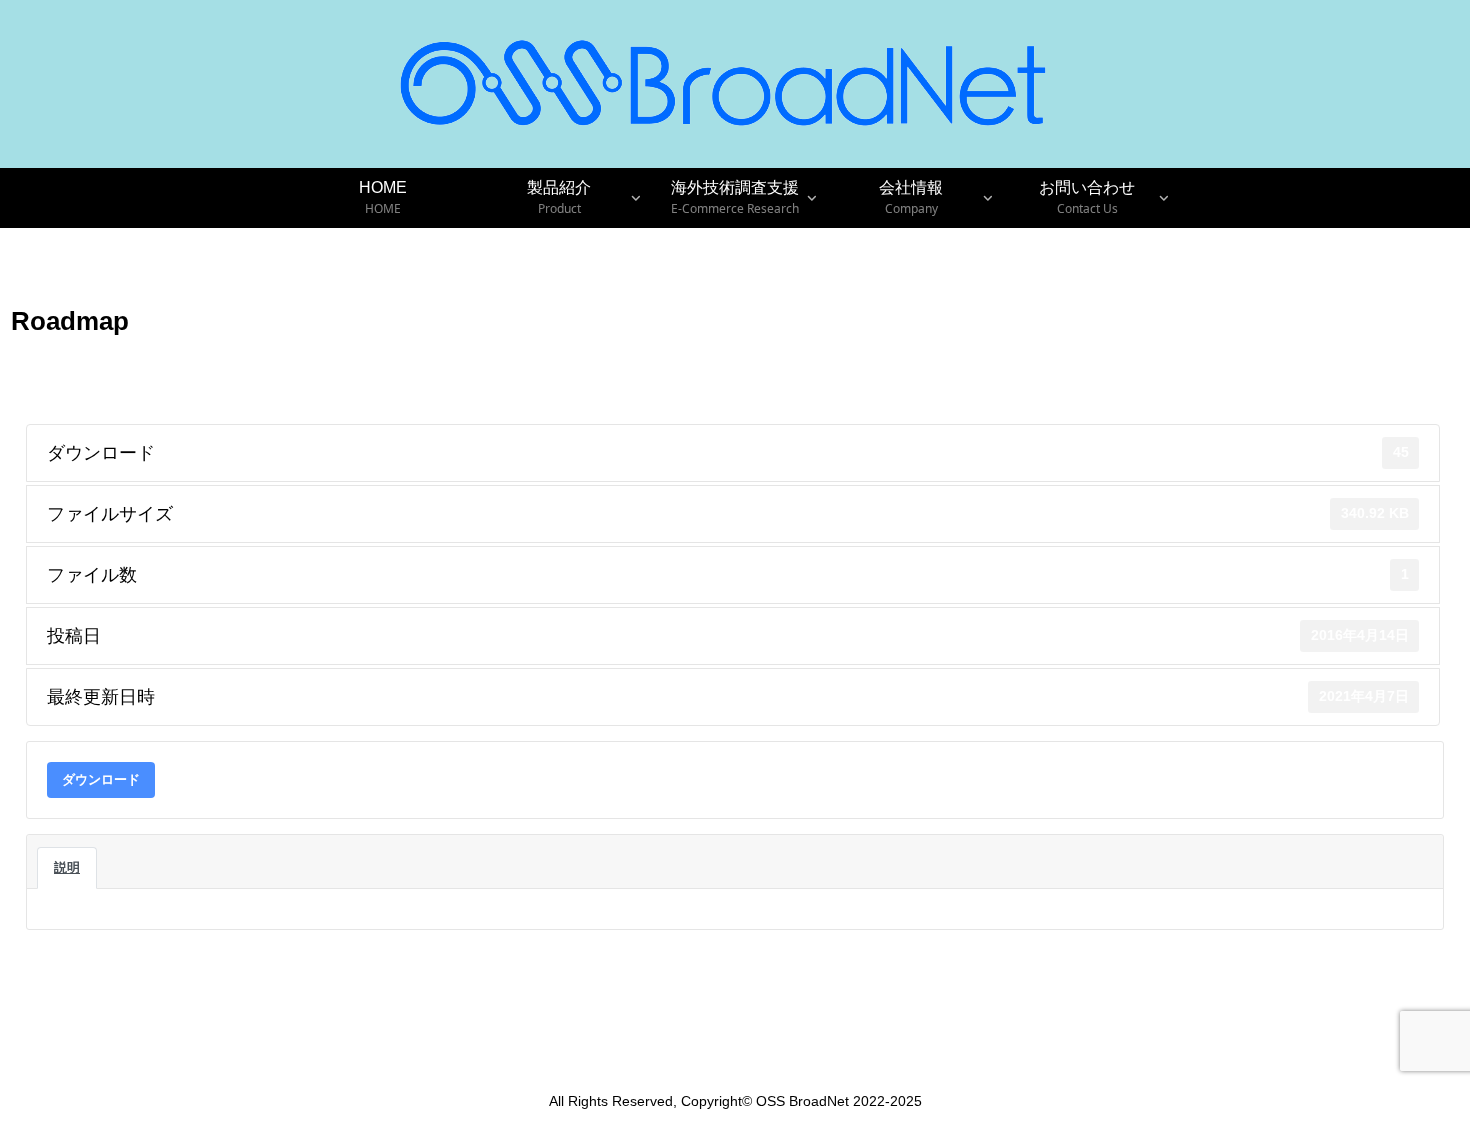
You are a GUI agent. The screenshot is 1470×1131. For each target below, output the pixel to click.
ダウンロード (101, 779)
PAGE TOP (1419, 1081)
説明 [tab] (67, 867)
